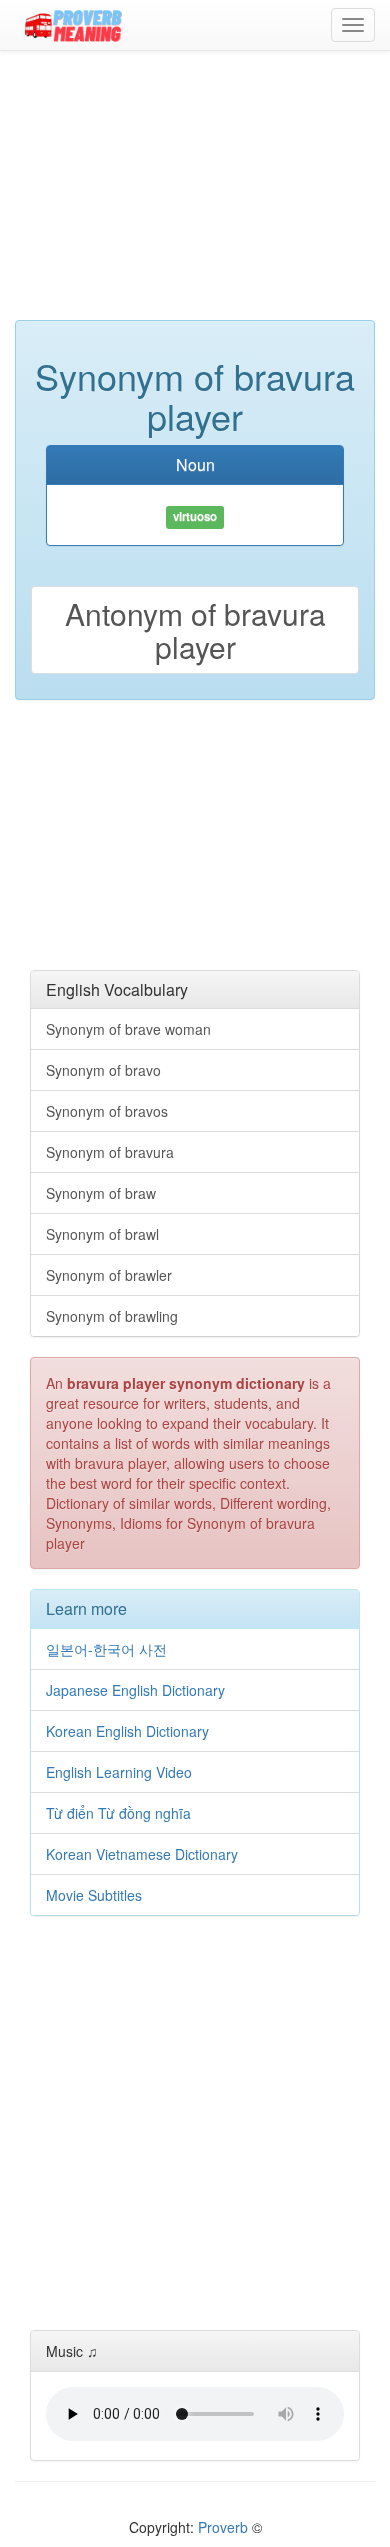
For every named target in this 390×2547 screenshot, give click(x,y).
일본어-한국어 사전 (106, 1649)
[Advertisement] (195, 195)
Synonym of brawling (112, 1316)
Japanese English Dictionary (135, 1690)
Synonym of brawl (102, 1234)
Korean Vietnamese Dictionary (142, 1854)
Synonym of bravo (103, 1070)
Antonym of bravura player (195, 630)
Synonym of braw (101, 1193)
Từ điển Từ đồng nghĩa (118, 1813)
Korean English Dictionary (127, 1731)
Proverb (223, 2527)
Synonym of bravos (107, 1111)
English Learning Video (119, 1772)
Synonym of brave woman (128, 1029)
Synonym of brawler (109, 1275)
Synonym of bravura (110, 1152)
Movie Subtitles (94, 1895)
